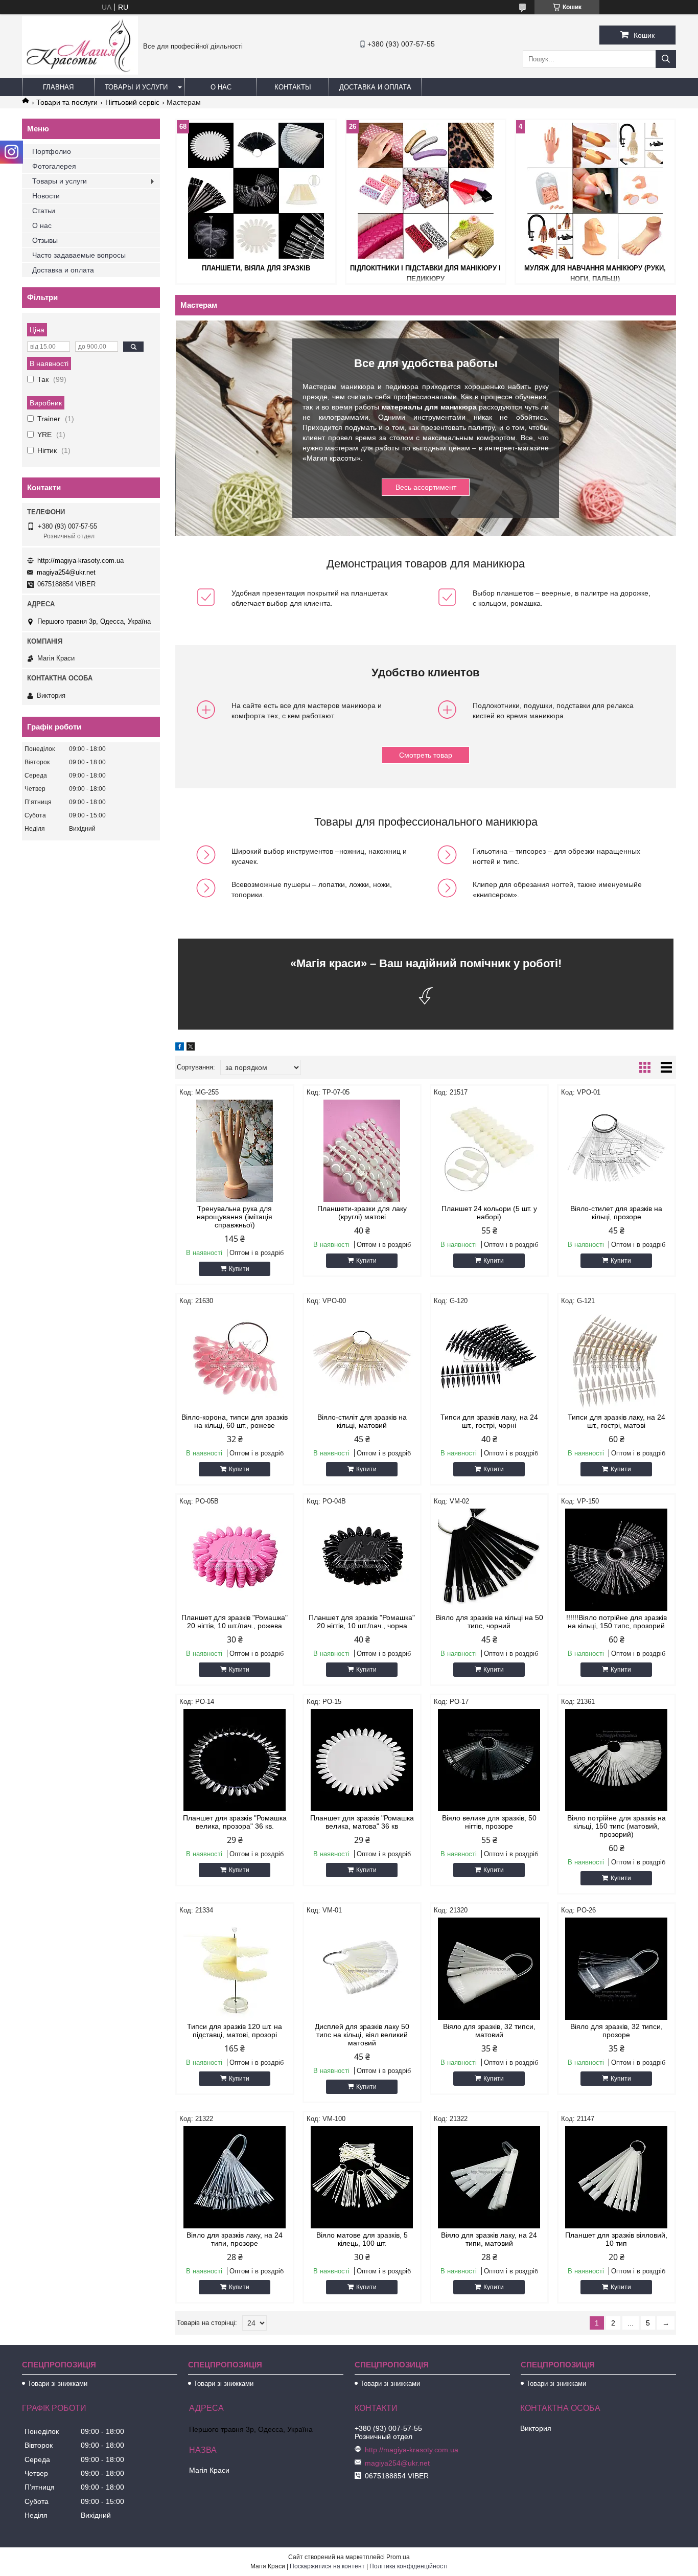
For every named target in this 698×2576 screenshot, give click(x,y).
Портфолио (52, 151)
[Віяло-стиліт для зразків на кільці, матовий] (362, 1359)
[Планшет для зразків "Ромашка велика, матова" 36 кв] (362, 1760)
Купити (239, 1269)
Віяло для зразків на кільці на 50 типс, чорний (489, 1622)
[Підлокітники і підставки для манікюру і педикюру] (426, 191)
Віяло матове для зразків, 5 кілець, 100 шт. (362, 2239)
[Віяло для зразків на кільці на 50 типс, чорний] (489, 1560)
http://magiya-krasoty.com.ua (80, 561)
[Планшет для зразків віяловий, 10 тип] (616, 2177)
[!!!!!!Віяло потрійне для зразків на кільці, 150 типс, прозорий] (616, 1560)
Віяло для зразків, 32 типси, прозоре (616, 2031)
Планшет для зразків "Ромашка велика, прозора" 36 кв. (235, 1822)
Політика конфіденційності (409, 2566)
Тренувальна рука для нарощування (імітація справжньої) (235, 1217)
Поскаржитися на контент (327, 2566)
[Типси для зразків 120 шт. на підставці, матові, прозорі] (235, 1969)
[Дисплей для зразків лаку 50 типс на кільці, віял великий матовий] (362, 1969)
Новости (46, 196)
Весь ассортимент (426, 487)
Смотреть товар (426, 755)
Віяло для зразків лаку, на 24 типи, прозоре (235, 2239)
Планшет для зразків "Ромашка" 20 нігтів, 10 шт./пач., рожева (235, 1622)
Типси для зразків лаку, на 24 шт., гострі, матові (616, 1421)
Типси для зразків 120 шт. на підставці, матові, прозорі (235, 2031)
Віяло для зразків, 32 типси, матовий (489, 2031)
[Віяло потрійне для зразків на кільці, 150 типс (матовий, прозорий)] (616, 1760)
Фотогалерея (54, 166)
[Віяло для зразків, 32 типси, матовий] (489, 1969)
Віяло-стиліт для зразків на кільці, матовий (362, 1421)
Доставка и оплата (375, 87)
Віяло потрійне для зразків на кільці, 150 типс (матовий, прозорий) (616, 1826)
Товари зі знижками (57, 2384)
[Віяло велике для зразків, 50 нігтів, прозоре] (489, 1760)
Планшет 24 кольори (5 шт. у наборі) (489, 1213)
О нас (221, 87)
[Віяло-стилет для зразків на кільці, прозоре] (616, 1151)
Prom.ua (398, 2557)
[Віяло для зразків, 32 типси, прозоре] (616, 1969)
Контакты (293, 87)
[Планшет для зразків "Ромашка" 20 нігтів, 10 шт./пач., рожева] (235, 1560)
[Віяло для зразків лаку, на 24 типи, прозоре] (235, 2177)
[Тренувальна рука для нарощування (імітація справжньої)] (235, 1151)
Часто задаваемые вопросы (79, 255)
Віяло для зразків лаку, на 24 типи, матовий (489, 2239)
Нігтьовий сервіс (132, 102)
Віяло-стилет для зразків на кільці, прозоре (616, 1213)
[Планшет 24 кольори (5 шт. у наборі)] (489, 1151)
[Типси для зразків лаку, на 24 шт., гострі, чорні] (489, 1359)
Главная (58, 87)
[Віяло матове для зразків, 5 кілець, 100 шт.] (362, 2177)
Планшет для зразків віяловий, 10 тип (616, 2239)
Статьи (44, 211)
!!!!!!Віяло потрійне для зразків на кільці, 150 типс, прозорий (616, 1622)
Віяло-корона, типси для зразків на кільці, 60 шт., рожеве (235, 1421)
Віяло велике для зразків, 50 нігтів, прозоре (489, 1822)
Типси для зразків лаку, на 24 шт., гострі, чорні (489, 1421)
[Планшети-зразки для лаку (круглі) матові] (362, 1151)
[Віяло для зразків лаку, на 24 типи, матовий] (489, 2177)
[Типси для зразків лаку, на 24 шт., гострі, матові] (616, 1359)
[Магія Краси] (80, 72)
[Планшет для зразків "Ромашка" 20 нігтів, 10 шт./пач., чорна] (362, 1560)
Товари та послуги (67, 102)
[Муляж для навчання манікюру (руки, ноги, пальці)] (595, 191)
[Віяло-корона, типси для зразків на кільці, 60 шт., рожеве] (235, 1359)
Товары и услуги (136, 87)
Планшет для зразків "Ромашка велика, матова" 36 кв (362, 1822)
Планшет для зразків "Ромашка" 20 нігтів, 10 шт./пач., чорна (362, 1622)
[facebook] (180, 1048)
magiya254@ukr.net (66, 572)
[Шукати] (666, 59)
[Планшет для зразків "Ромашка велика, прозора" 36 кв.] (235, 1760)
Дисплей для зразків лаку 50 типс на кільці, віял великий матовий (362, 2035)
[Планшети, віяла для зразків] (256, 191)
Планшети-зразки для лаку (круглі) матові (362, 1213)
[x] (191, 1048)
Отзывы (45, 240)
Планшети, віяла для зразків (256, 268)
